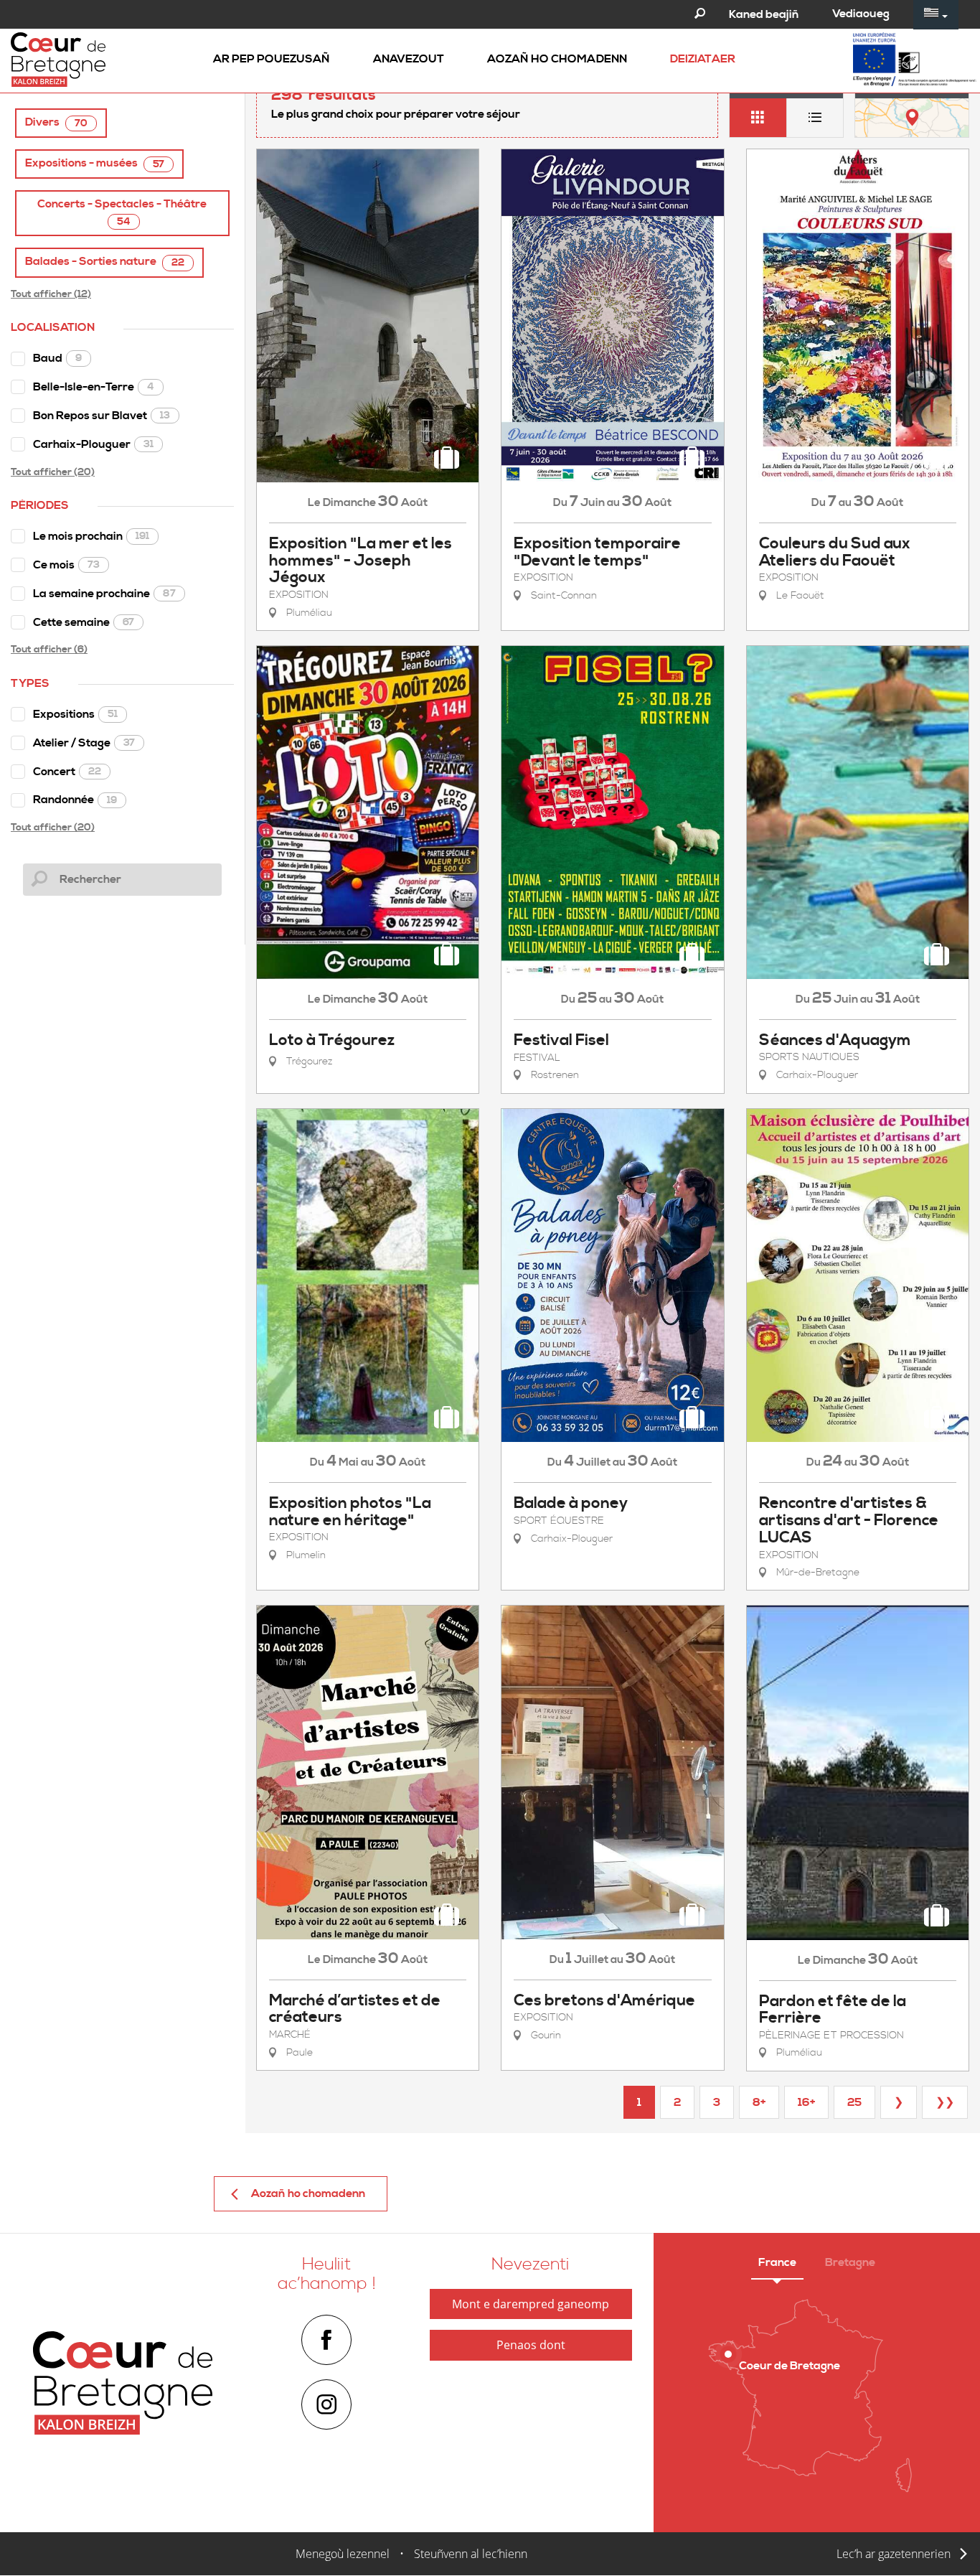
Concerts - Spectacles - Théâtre (122, 212)
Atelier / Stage (84, 743)
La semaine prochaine (104, 594)
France (777, 2262)
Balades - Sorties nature (105, 262)
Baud (57, 358)
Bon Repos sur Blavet (102, 416)
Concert (67, 772)
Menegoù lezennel (343, 2554)
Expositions (75, 714)
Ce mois (66, 565)
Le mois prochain (91, 536)
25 (854, 2102)
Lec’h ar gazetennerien (894, 2554)
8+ (759, 2102)
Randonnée (75, 800)
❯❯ (945, 2102)
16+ (806, 2102)
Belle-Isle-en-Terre (94, 387)
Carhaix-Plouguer (93, 444)
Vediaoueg (861, 14)
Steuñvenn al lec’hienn (471, 2554)
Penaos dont (531, 2345)
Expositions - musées (95, 163)
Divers (56, 122)
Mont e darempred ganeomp (531, 2304)
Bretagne (850, 2262)
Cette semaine (84, 622)
